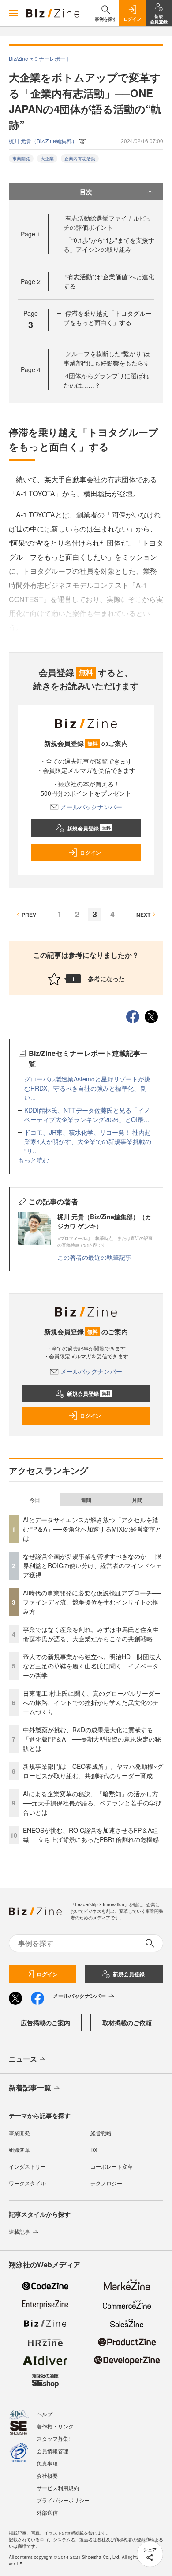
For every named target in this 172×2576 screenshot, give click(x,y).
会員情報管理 (52, 2451)
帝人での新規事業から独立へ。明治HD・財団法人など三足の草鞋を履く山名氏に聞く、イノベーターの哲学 (92, 1666)
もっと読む (34, 1160)
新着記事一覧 (30, 2087)
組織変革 (19, 2150)
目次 (86, 192)
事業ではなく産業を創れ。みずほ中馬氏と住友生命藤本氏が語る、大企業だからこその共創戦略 (91, 1634)
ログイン (90, 853)
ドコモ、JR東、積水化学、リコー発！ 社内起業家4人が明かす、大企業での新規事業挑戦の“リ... (88, 1141)
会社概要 (47, 2475)
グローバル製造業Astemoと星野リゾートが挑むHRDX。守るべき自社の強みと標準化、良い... (87, 1088)
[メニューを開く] (13, 13)
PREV (29, 915)
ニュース (23, 2059)
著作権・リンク (55, 2426)
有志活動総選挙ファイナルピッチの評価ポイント (108, 223)
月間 (137, 1500)
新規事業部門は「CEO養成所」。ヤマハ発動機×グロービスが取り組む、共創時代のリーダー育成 (93, 1771)
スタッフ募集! (53, 2438)
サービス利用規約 (58, 2488)
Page (31, 234)
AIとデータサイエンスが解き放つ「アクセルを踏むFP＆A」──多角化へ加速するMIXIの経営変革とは (92, 1529)
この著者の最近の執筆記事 (94, 1257)
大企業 (47, 159)
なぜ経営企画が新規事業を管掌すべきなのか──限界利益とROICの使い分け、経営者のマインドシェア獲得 (92, 1565)
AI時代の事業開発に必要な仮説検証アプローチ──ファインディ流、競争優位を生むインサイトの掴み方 (92, 1602)
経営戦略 (101, 2133)
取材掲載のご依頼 (127, 2022)
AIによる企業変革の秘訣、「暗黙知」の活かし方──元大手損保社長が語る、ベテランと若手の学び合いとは (92, 1803)
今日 (35, 1500)
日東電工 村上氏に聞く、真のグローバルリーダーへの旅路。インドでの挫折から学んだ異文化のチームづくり (92, 1702)
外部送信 (47, 2512)
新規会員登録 (89, 828)
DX (94, 2150)
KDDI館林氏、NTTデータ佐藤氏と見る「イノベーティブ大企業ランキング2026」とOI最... (87, 1115)
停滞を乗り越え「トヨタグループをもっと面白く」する (108, 318)
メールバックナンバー (91, 807)
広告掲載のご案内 (45, 2022)
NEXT (143, 915)
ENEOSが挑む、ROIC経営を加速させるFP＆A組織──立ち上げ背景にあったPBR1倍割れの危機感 (91, 1835)
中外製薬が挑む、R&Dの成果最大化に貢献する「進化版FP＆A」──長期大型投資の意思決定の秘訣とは (92, 1739)
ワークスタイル (27, 2183)
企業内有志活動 (80, 159)
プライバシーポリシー (63, 2500)
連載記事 (19, 2231)
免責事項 (47, 2463)
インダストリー (27, 2166)
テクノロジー (106, 2183)
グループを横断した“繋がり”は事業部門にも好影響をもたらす (107, 358)
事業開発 (21, 159)
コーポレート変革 (112, 2166)
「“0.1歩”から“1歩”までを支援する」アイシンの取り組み (109, 245)
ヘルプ (45, 2414)
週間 (86, 1500)
